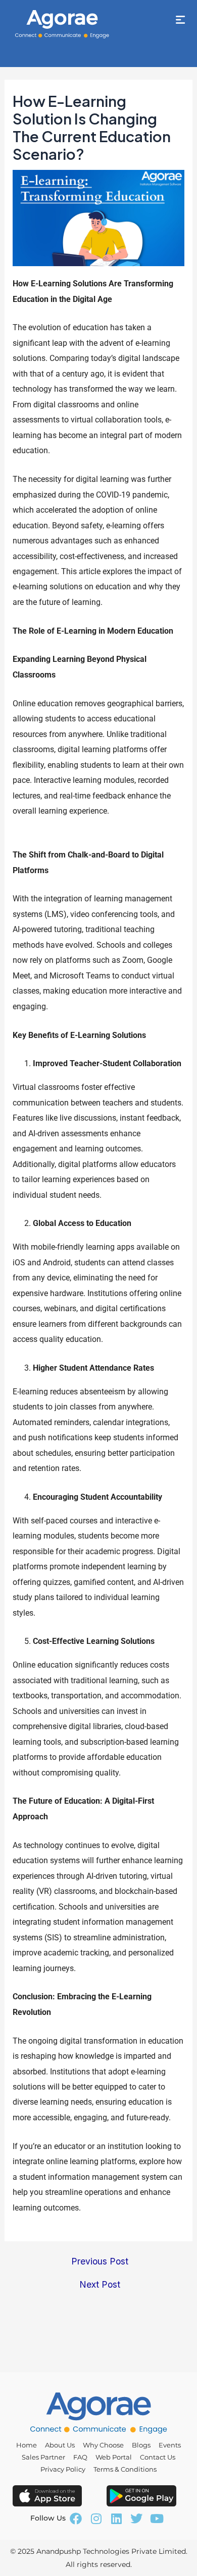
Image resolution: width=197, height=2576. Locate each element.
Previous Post (100, 2261)
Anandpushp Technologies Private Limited (111, 2551)
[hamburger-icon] (181, 20)
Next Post (100, 2285)
